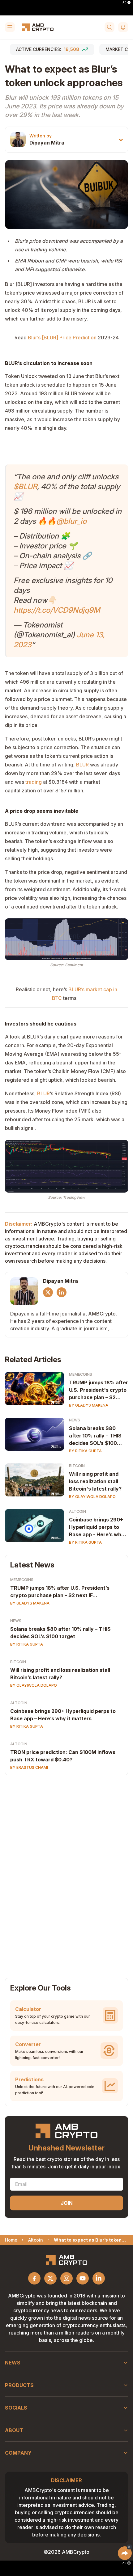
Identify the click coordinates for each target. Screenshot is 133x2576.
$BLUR (25, 487)
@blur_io (71, 521)
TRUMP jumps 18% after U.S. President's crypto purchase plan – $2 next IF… (99, 1390)
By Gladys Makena (89, 1405)
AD (124, 2)
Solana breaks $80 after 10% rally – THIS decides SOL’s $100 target (95, 1436)
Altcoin (77, 1511)
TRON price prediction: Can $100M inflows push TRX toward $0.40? (63, 1756)
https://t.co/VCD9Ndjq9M (57, 610)
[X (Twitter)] (48, 1292)
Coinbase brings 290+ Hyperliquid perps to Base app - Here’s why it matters (97, 1527)
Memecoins (81, 1374)
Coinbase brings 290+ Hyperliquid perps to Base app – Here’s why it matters (63, 1715)
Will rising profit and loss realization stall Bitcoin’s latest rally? (60, 1674)
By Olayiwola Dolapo (92, 1497)
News (75, 1420)
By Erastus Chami (29, 1767)
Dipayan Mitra (47, 143)
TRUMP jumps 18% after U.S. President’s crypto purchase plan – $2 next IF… (60, 1592)
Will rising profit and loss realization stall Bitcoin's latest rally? (95, 1481)
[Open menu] (10, 27)
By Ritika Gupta (85, 1451)
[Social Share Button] (125, 2553)
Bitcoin (77, 1466)
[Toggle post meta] (121, 140)
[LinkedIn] (62, 1292)
